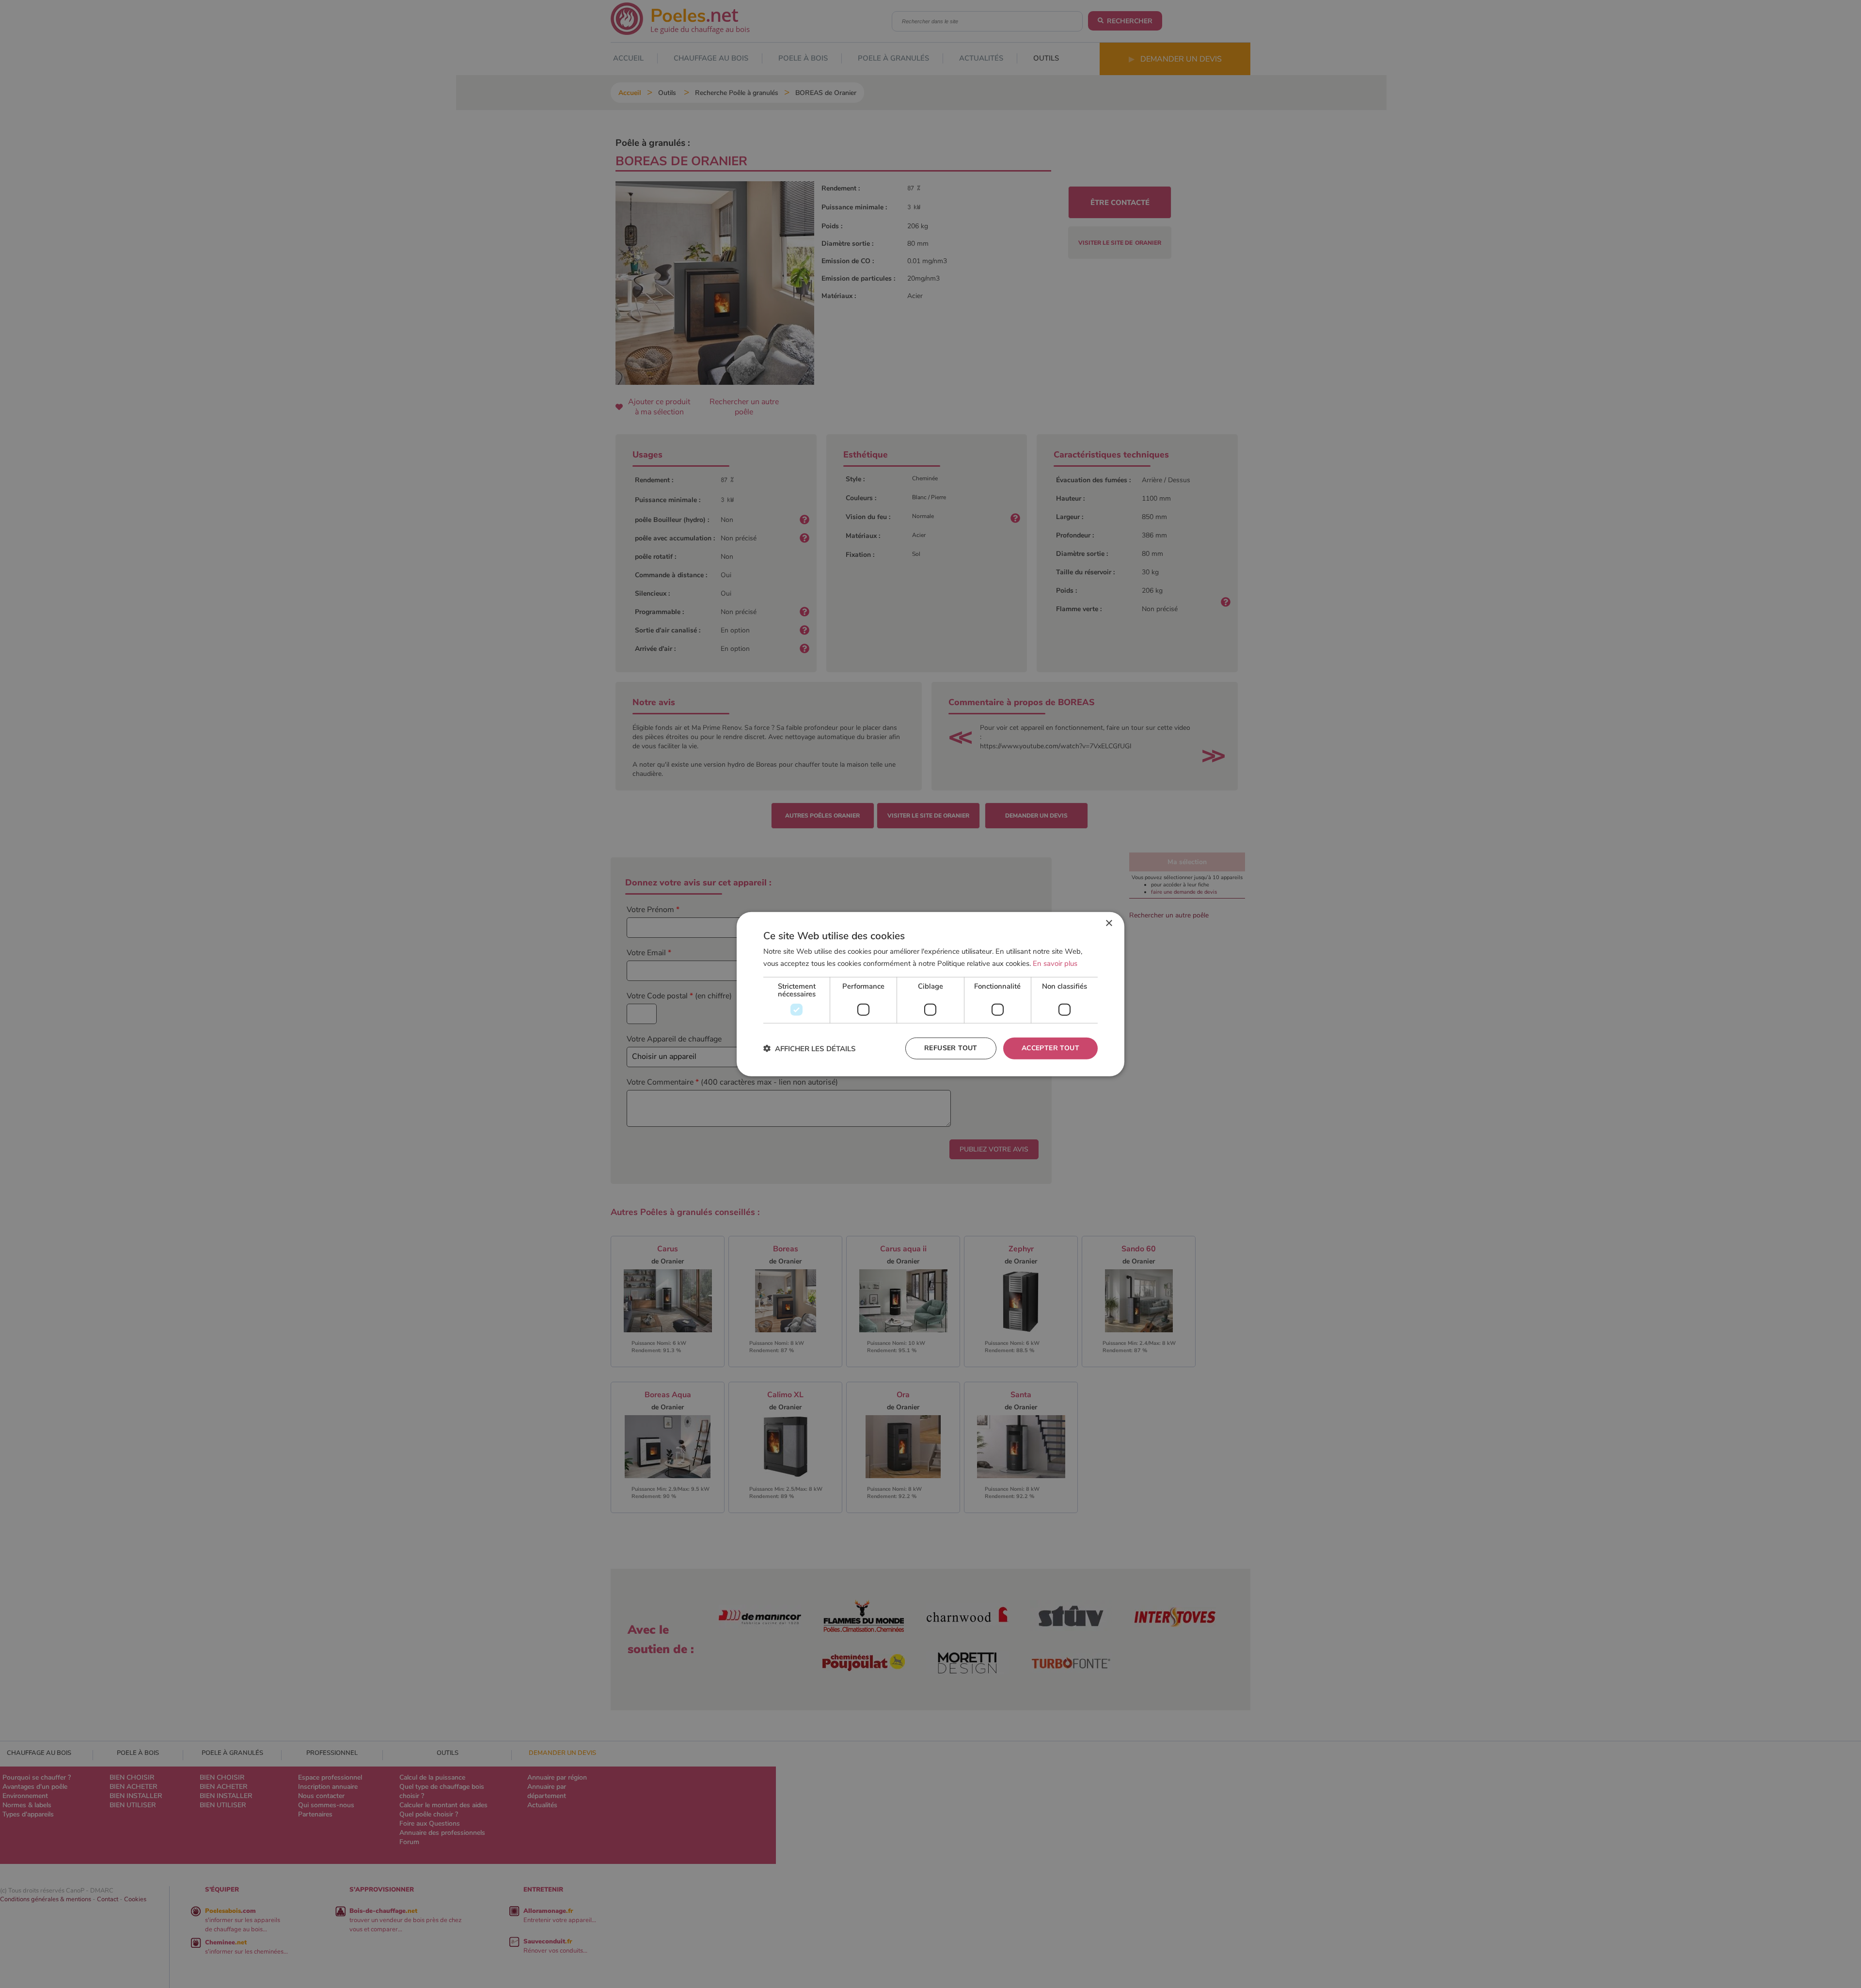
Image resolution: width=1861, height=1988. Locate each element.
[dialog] (930, 994)
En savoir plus (1055, 963)
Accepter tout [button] (1050, 1048)
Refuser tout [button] (951, 1048)
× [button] (1109, 923)
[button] (810, 1048)
